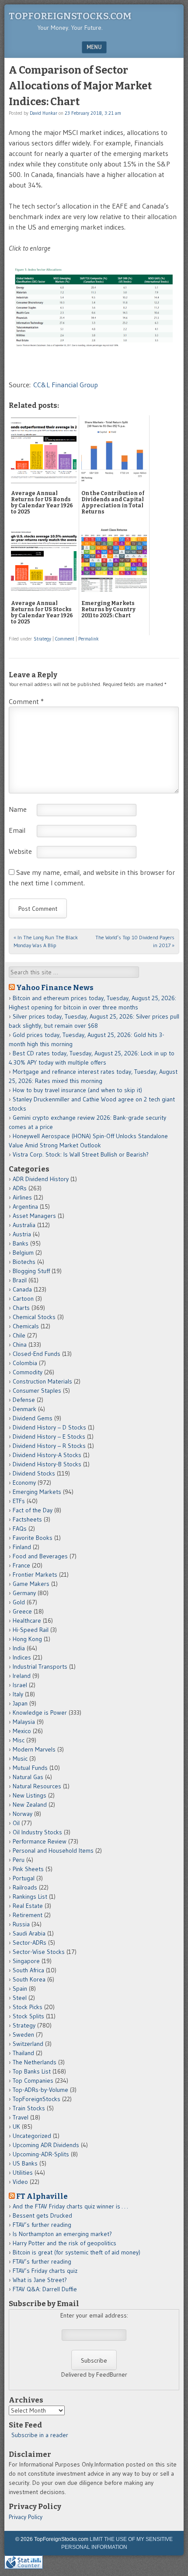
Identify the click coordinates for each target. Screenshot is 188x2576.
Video (20, 2182)
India (19, 1648)
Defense (24, 1400)
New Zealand (30, 1805)
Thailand (23, 2053)
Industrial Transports (40, 1667)
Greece (22, 1611)
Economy (24, 1483)
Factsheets (27, 1519)
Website (20, 851)
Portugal (24, 1878)
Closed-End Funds (37, 1354)
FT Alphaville (42, 2196)
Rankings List (30, 1897)
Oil (16, 1823)
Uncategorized (32, 2136)
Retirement (28, 1915)
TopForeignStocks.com (70, 16)
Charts (21, 1308)
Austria (22, 1234)
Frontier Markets (35, 1575)
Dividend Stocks (34, 1473)
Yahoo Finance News (55, 987)
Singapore (26, 1961)
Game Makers (31, 1584)
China (20, 1345)
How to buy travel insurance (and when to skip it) (77, 1090)
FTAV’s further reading (42, 2225)
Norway (23, 1814)
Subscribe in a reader (40, 2435)
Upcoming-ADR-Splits (41, 2154)
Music (20, 1759)
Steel (20, 1998)
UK (16, 2127)
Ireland (22, 1676)
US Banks (25, 2163)
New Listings (30, 1795)
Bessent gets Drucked (42, 2215)
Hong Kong (27, 1639)
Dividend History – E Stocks (49, 1437)
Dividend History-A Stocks (47, 1455)
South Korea (29, 1979)
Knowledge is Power (40, 1713)
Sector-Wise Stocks (39, 1952)
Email (17, 830)
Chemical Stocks (34, 1317)
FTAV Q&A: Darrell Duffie (45, 2289)
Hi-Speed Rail (31, 1630)
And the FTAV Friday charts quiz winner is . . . (71, 2206)
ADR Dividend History (41, 1179)
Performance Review (40, 1841)
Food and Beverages (40, 1556)
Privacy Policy (26, 2517)
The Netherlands (35, 2062)
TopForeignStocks (37, 2099)
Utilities (23, 2173)
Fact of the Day (33, 1510)
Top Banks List (32, 2071)
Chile (19, 1335)
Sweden (23, 2035)
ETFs (19, 1501)
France (21, 1565)
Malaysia (24, 1722)
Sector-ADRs (30, 1943)
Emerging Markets (37, 1492)
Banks (21, 1243)
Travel (21, 2117)
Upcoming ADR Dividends (46, 2145)
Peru (19, 1860)
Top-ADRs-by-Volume (40, 2090)
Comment (65, 639)
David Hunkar (44, 113)
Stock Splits (28, 2016)
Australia (24, 1225)
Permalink (89, 639)
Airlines (22, 1197)
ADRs (20, 1188)
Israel (20, 1685)
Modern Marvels (34, 1749)
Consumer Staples (37, 1391)
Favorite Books (33, 1538)
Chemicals (26, 1326)
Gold (19, 1602)
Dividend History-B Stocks (47, 1464)
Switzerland (28, 2044)
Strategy (42, 639)
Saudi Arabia (29, 1933)
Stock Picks (28, 2007)
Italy (18, 1694)
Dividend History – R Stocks (49, 1446)
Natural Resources (37, 1786)
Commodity (28, 1372)
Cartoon (23, 1299)
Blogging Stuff (31, 1271)
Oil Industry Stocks (37, 1832)
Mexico (22, 1731)
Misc (19, 1740)
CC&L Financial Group (66, 385)
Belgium (23, 1253)
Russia (21, 1924)
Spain (20, 1989)
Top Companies (33, 2081)
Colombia (25, 1363)
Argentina (25, 1207)
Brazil (20, 1280)
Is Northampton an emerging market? (62, 2234)
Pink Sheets (28, 1869)
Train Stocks (29, 2108)
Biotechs (24, 1262)
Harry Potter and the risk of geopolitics (64, 2243)
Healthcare (27, 1621)
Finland (22, 1547)
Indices (22, 1657)
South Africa (28, 1970)
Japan (20, 1703)
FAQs (20, 1529)
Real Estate (28, 1906)
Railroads (25, 1887)
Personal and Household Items (53, 1851)
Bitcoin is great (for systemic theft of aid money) (77, 2252)
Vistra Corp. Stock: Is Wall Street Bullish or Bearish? (81, 1154)
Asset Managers (34, 1216)
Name (18, 809)
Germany (24, 1593)
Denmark (24, 1409)
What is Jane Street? (40, 2280)
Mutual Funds (30, 1768)
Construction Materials (42, 1381)
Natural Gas (28, 1777)
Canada (22, 1289)
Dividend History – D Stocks (49, 1427)
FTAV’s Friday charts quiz (45, 2271)
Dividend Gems (33, 1418)
